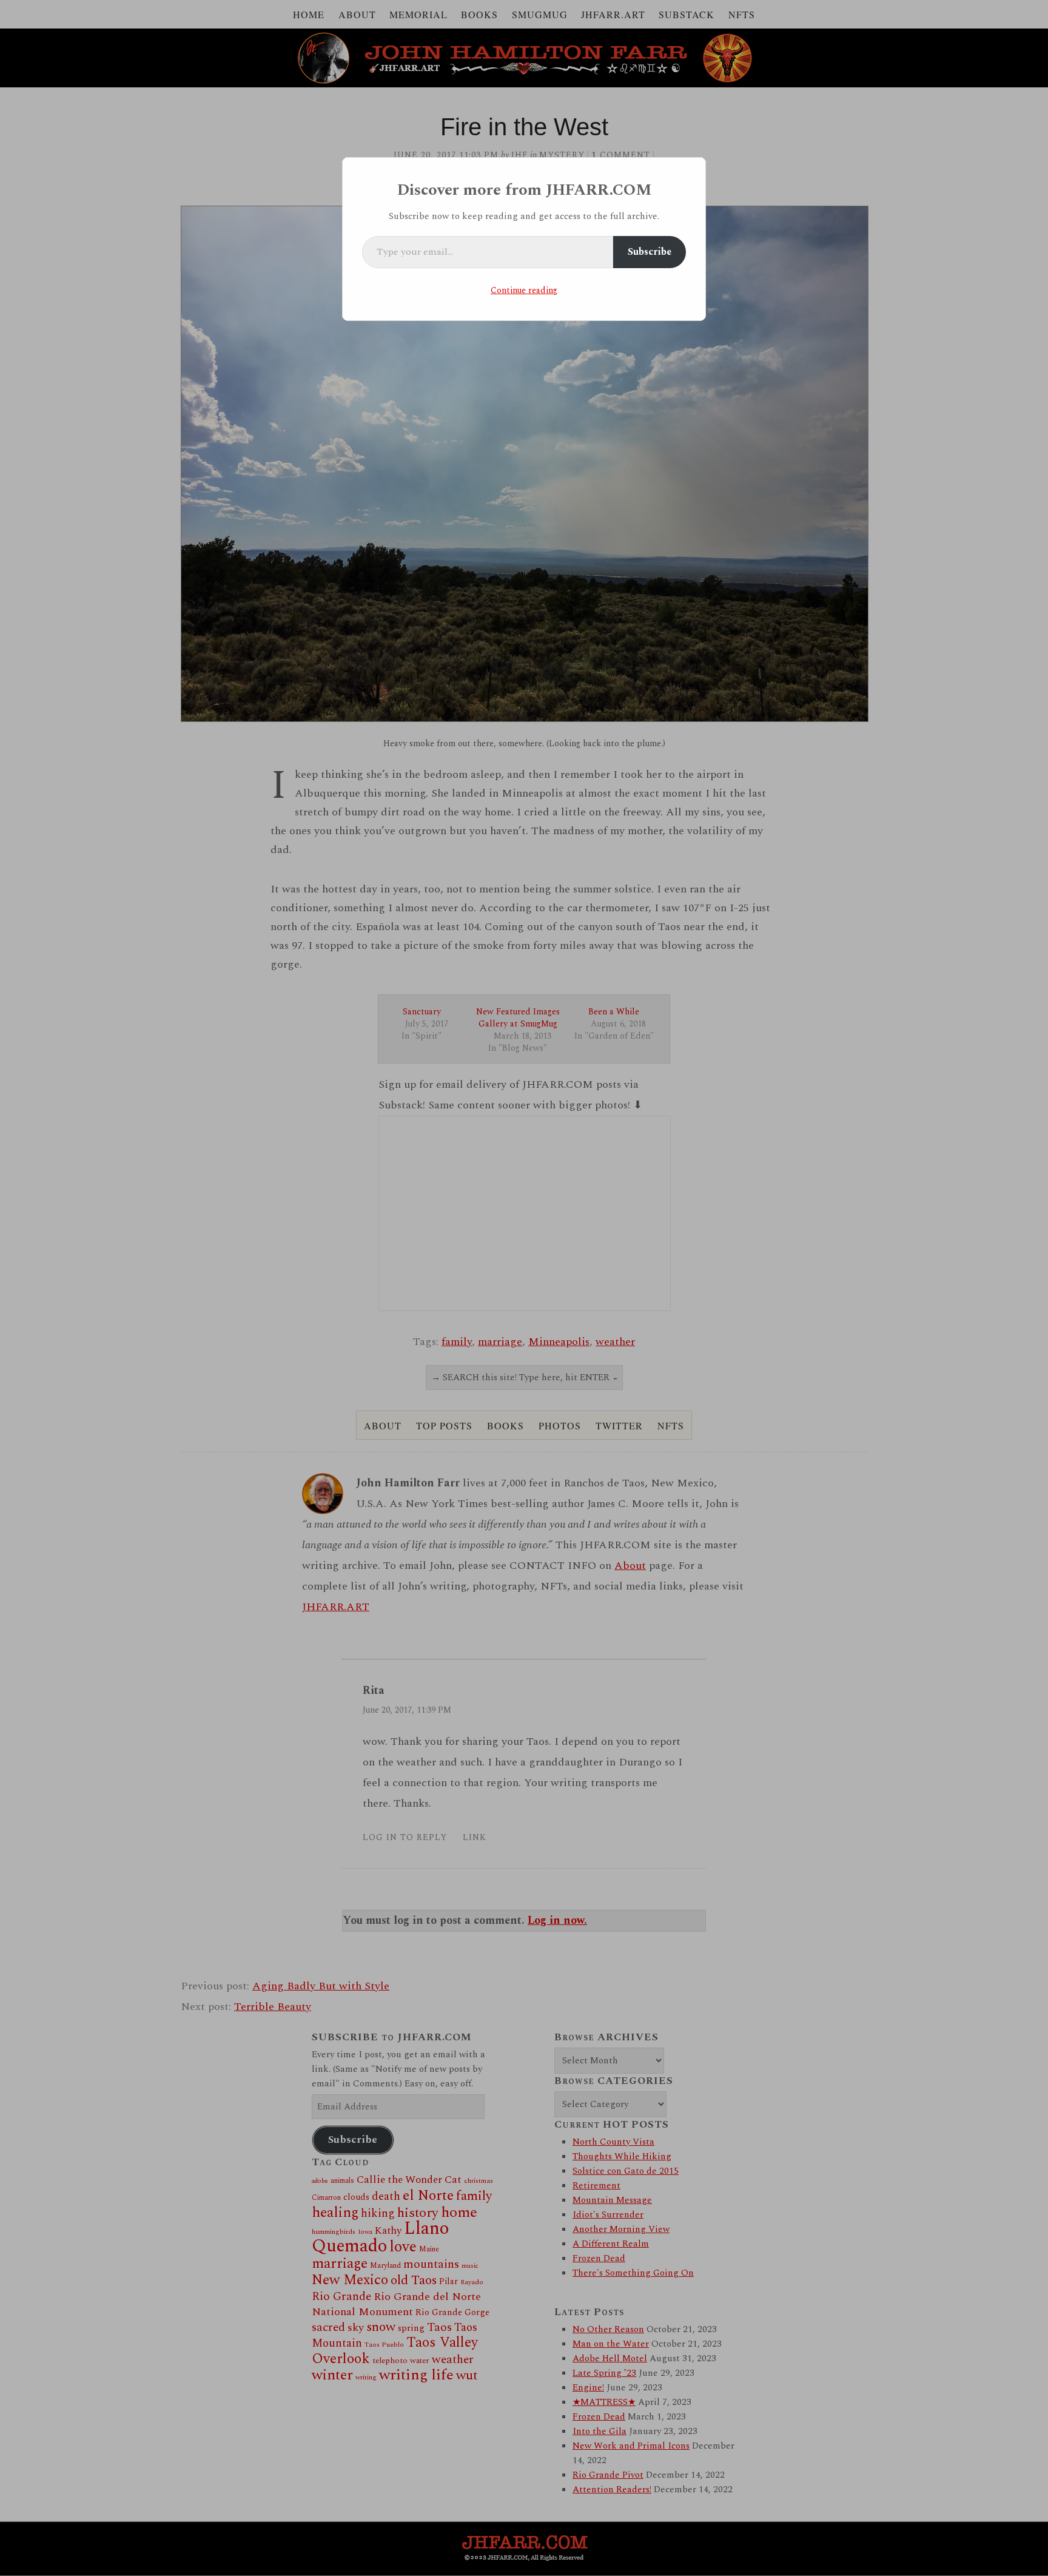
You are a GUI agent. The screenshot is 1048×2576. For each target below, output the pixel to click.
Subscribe (650, 252)
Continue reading (524, 290)
